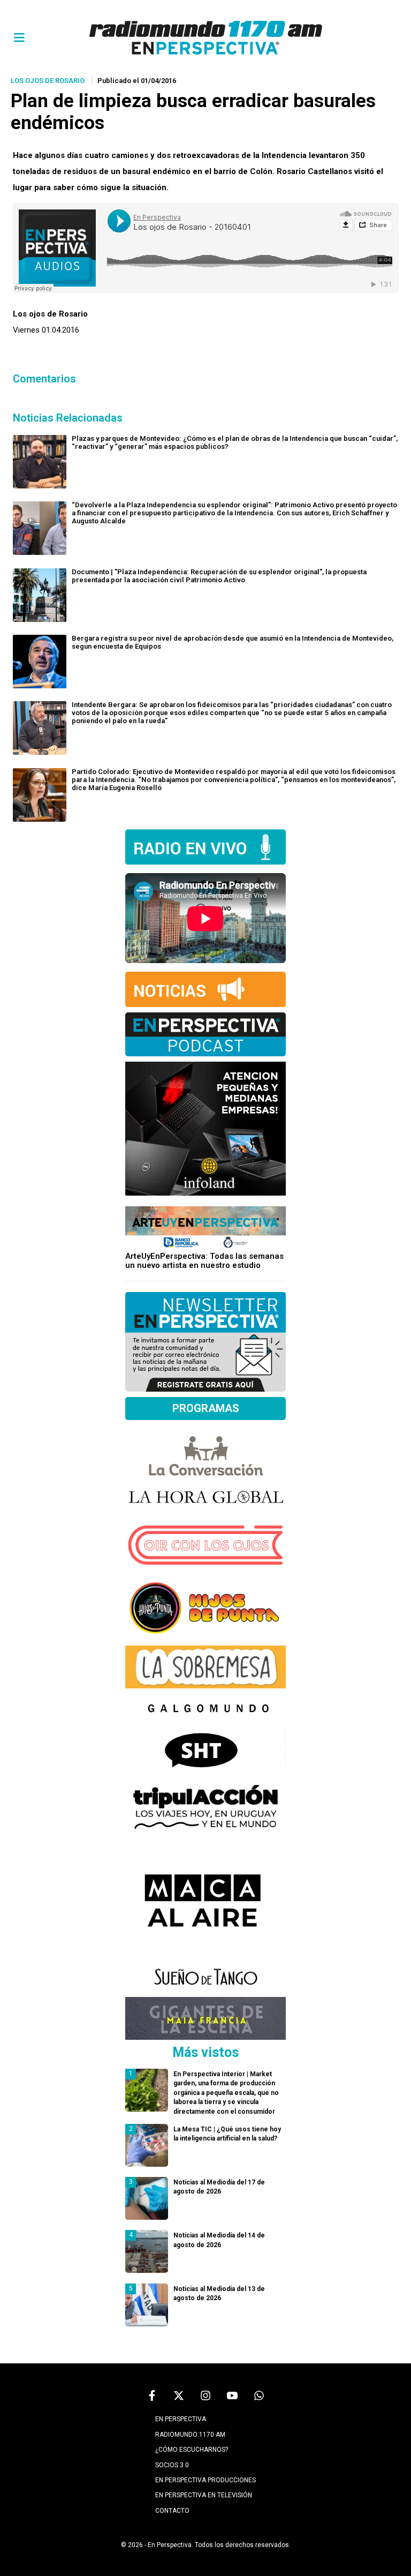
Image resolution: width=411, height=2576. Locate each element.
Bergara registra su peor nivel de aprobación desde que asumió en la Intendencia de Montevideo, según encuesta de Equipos (233, 642)
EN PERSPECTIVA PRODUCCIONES (205, 2480)
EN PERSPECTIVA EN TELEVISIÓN (204, 2495)
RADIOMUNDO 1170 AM (190, 2435)
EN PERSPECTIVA (181, 2419)
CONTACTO (172, 2511)
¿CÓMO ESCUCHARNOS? (192, 2450)
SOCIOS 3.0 (172, 2465)
